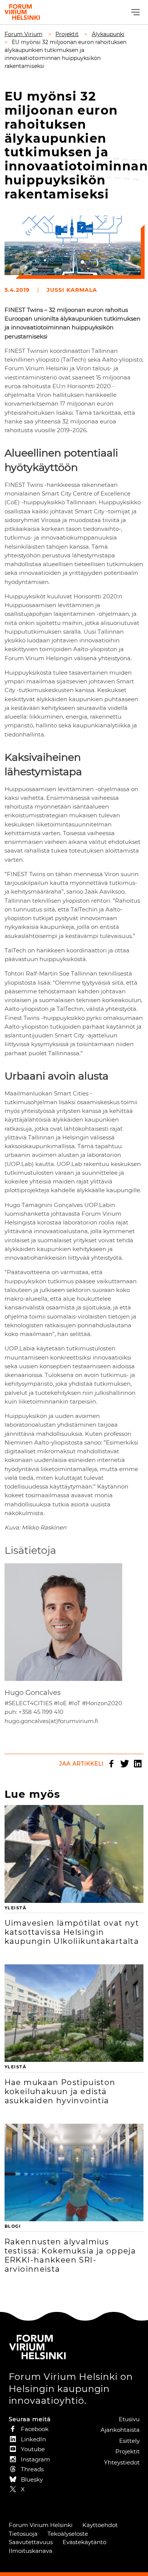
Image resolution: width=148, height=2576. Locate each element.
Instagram (35, 2459)
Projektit (128, 2451)
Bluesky (32, 2479)
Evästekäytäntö (84, 2542)
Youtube (33, 2449)
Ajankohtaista (120, 2430)
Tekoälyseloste (68, 2534)
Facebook (111, 1764)
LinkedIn (138, 1764)
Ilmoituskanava (31, 2551)
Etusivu (129, 2419)
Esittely (129, 2441)
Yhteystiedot (122, 2462)
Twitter (124, 1764)
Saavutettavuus (31, 2542)
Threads (32, 2469)
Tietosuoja (23, 2534)
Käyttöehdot (100, 2525)
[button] (135, 12)
